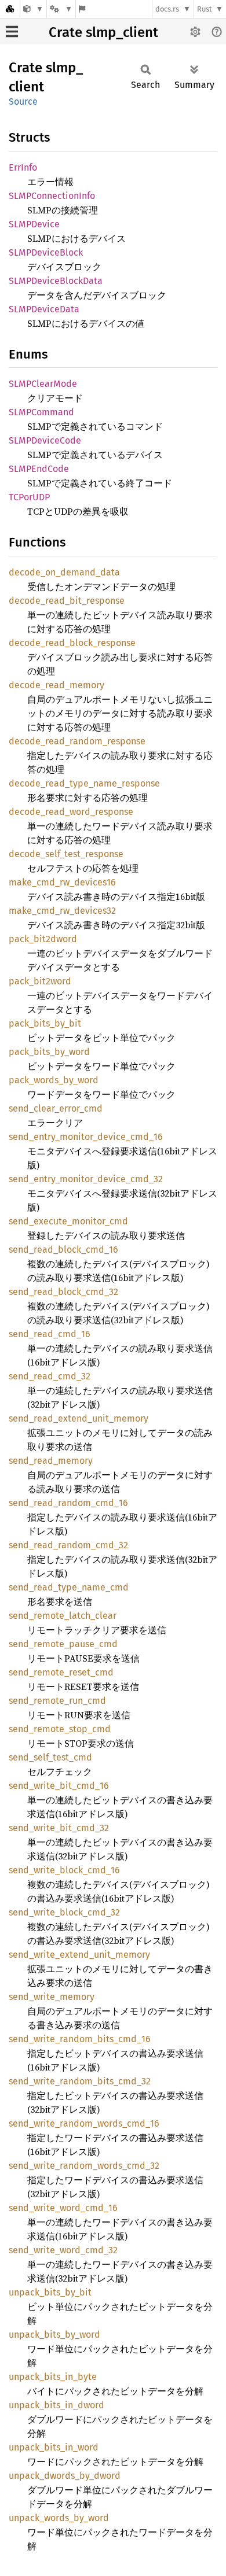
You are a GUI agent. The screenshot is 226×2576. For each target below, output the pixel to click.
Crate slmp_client (103, 32)
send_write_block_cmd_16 (64, 1870)
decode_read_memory (57, 685)
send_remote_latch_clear (63, 1616)
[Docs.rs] (10, 9)
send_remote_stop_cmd (60, 1729)
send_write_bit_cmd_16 (59, 1786)
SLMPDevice (34, 224)
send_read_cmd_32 (50, 1376)
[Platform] (61, 9)
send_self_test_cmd (50, 1757)
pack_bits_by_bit (45, 1023)
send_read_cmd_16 (50, 1334)
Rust (205, 9)
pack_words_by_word (54, 1080)
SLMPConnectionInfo (52, 196)
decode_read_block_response (72, 643)
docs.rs (167, 9)
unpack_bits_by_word (54, 2335)
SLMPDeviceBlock (46, 252)
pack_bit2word (40, 981)
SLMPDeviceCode (45, 440)
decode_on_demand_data (64, 572)
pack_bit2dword (43, 939)
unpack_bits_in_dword (57, 2405)
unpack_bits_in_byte (53, 2377)
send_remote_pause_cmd (63, 1644)
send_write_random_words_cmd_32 (84, 2166)
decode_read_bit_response (67, 601)
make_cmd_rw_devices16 (62, 882)
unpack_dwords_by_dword (65, 2476)
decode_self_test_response (66, 854)
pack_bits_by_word (49, 1052)
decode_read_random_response (77, 741)
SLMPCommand (41, 412)
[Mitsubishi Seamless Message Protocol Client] (33, 9)
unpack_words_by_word (59, 2518)
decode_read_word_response (71, 812)
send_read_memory (51, 1461)
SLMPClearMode (43, 384)
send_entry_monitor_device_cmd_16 (86, 1137)
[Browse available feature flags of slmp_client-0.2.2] (82, 9)
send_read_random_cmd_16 (68, 1503)
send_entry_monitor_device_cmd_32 (86, 1179)
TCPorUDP (29, 497)
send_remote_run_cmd (57, 1701)
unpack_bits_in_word (54, 2447)
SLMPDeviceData (44, 309)
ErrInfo (23, 167)
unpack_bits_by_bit (50, 2292)
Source (23, 102)
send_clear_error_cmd (56, 1108)
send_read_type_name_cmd (69, 1587)
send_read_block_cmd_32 (63, 1292)
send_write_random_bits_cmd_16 (80, 2039)
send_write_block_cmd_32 (64, 1912)
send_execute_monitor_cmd (68, 1221)
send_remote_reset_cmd (61, 1672)
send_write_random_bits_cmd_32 (80, 2081)
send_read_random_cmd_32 (68, 1545)
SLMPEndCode (39, 469)
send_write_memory (52, 1997)
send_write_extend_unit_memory (79, 1955)
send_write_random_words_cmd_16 (84, 2123)
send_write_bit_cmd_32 (59, 1828)
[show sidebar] (12, 32)
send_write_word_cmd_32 (63, 2250)
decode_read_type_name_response (84, 783)
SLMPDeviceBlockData (56, 281)
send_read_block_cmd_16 (63, 1250)
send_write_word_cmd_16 (63, 2208)
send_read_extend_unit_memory (79, 1418)
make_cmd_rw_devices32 (62, 911)
